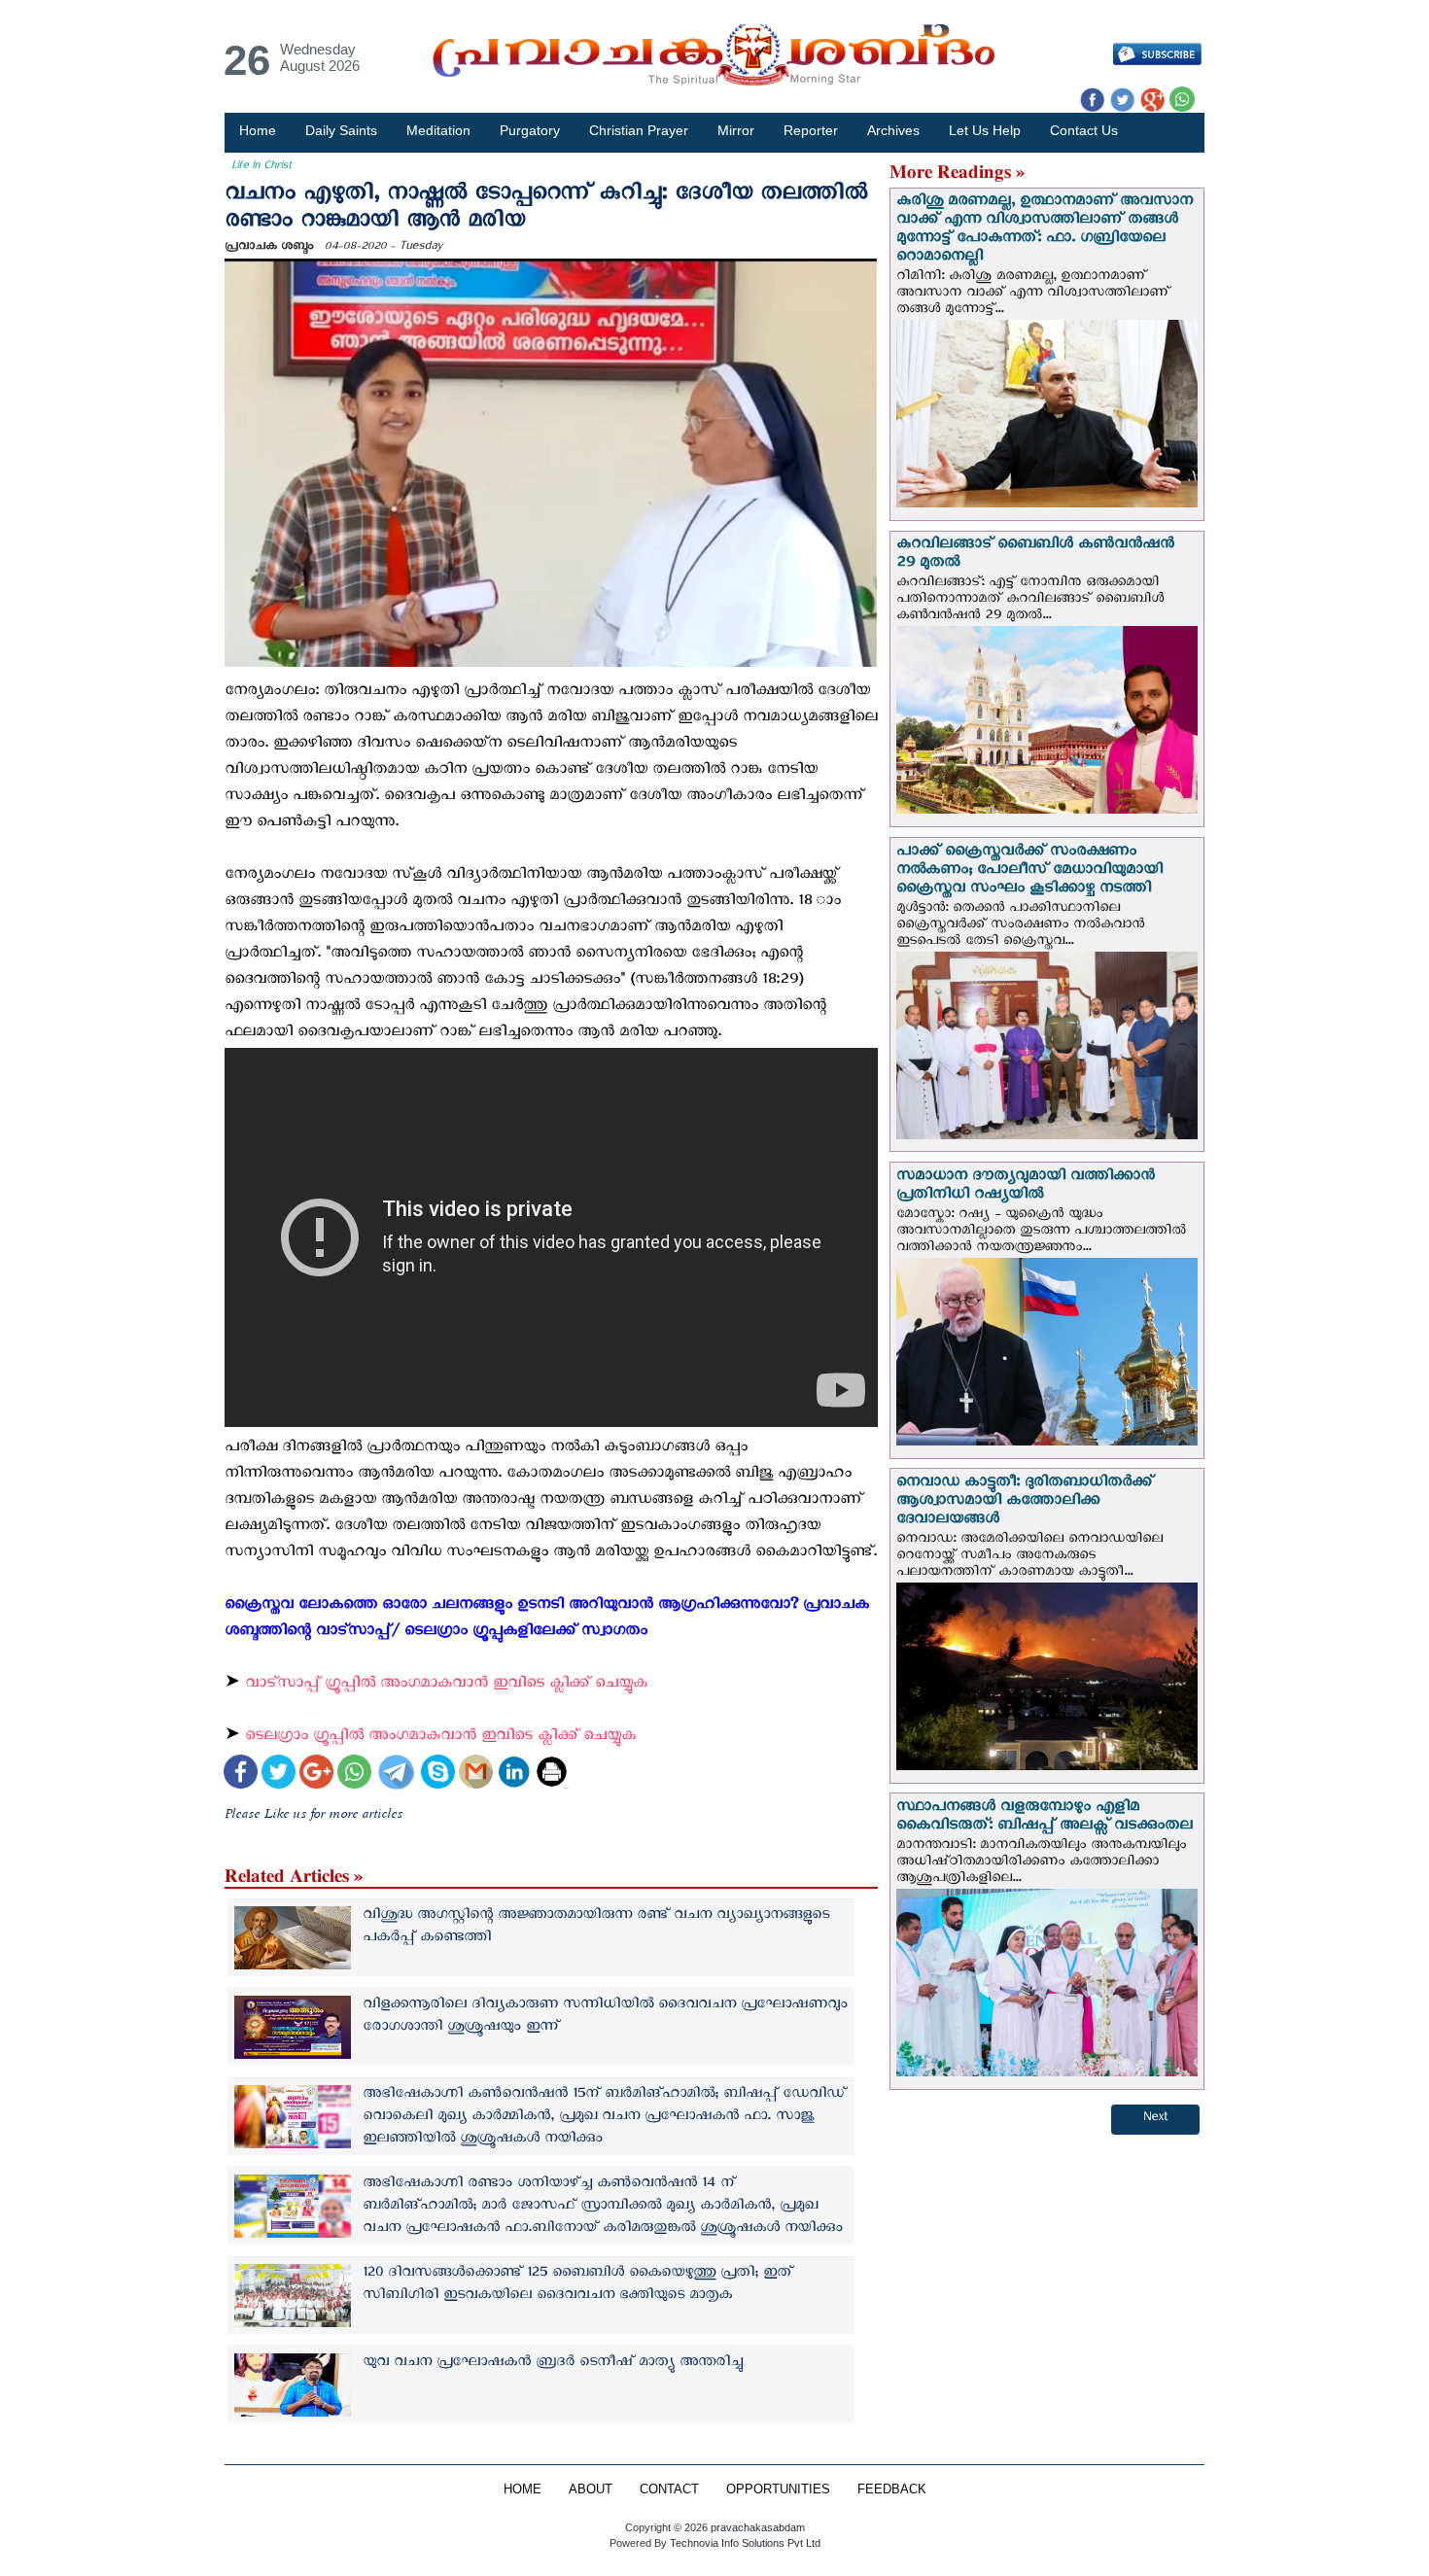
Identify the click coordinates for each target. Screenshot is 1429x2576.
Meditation (438, 130)
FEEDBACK (892, 2489)
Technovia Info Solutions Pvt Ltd (744, 2543)
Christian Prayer (639, 130)
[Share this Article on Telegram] (396, 1775)
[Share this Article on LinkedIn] (514, 1775)
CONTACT (669, 2489)
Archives (893, 130)
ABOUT (591, 2489)
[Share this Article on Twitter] (279, 1775)
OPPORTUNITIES (778, 2489)
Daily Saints (341, 130)
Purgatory (530, 130)
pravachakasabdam (758, 2527)
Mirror (736, 130)
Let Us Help (985, 130)
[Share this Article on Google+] (316, 1775)
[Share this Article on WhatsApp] (354, 1775)
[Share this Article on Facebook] (241, 1775)
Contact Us (1084, 130)
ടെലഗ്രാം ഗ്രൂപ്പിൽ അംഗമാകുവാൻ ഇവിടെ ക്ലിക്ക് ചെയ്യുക (440, 1739)
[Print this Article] (552, 1775)
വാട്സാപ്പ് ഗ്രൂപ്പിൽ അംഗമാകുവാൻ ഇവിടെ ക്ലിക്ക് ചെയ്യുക (449, 1686)
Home (258, 130)
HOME (523, 2489)
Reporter (811, 130)
